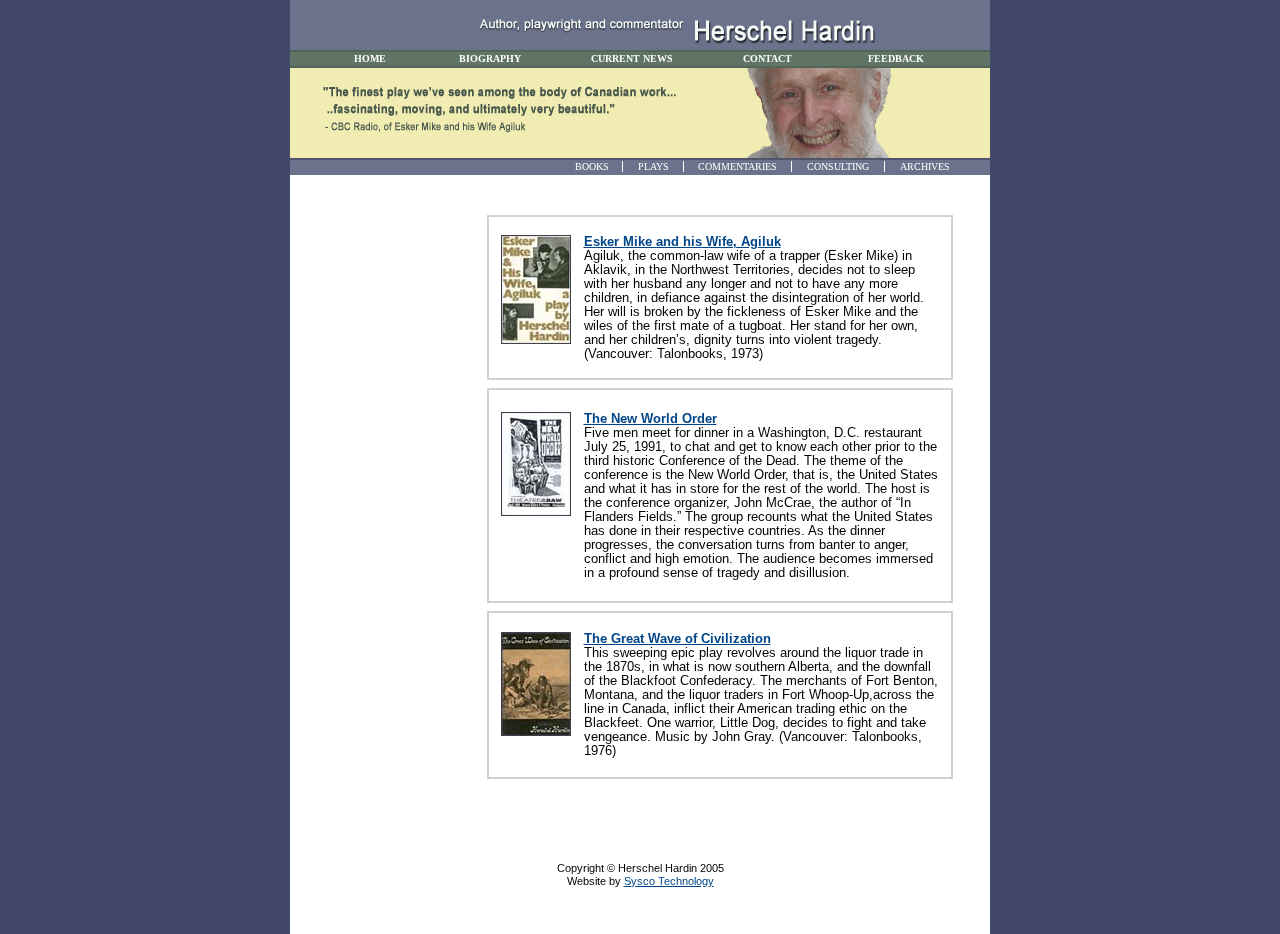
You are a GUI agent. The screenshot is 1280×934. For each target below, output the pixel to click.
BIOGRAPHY (490, 58)
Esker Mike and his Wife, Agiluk (682, 242)
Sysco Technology (669, 881)
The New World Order (650, 419)
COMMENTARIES (737, 166)
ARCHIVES (925, 166)
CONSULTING (838, 166)
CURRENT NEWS (632, 58)
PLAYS (653, 166)
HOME (370, 58)
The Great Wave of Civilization (677, 639)
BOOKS (592, 166)
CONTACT (767, 58)
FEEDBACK (896, 58)
